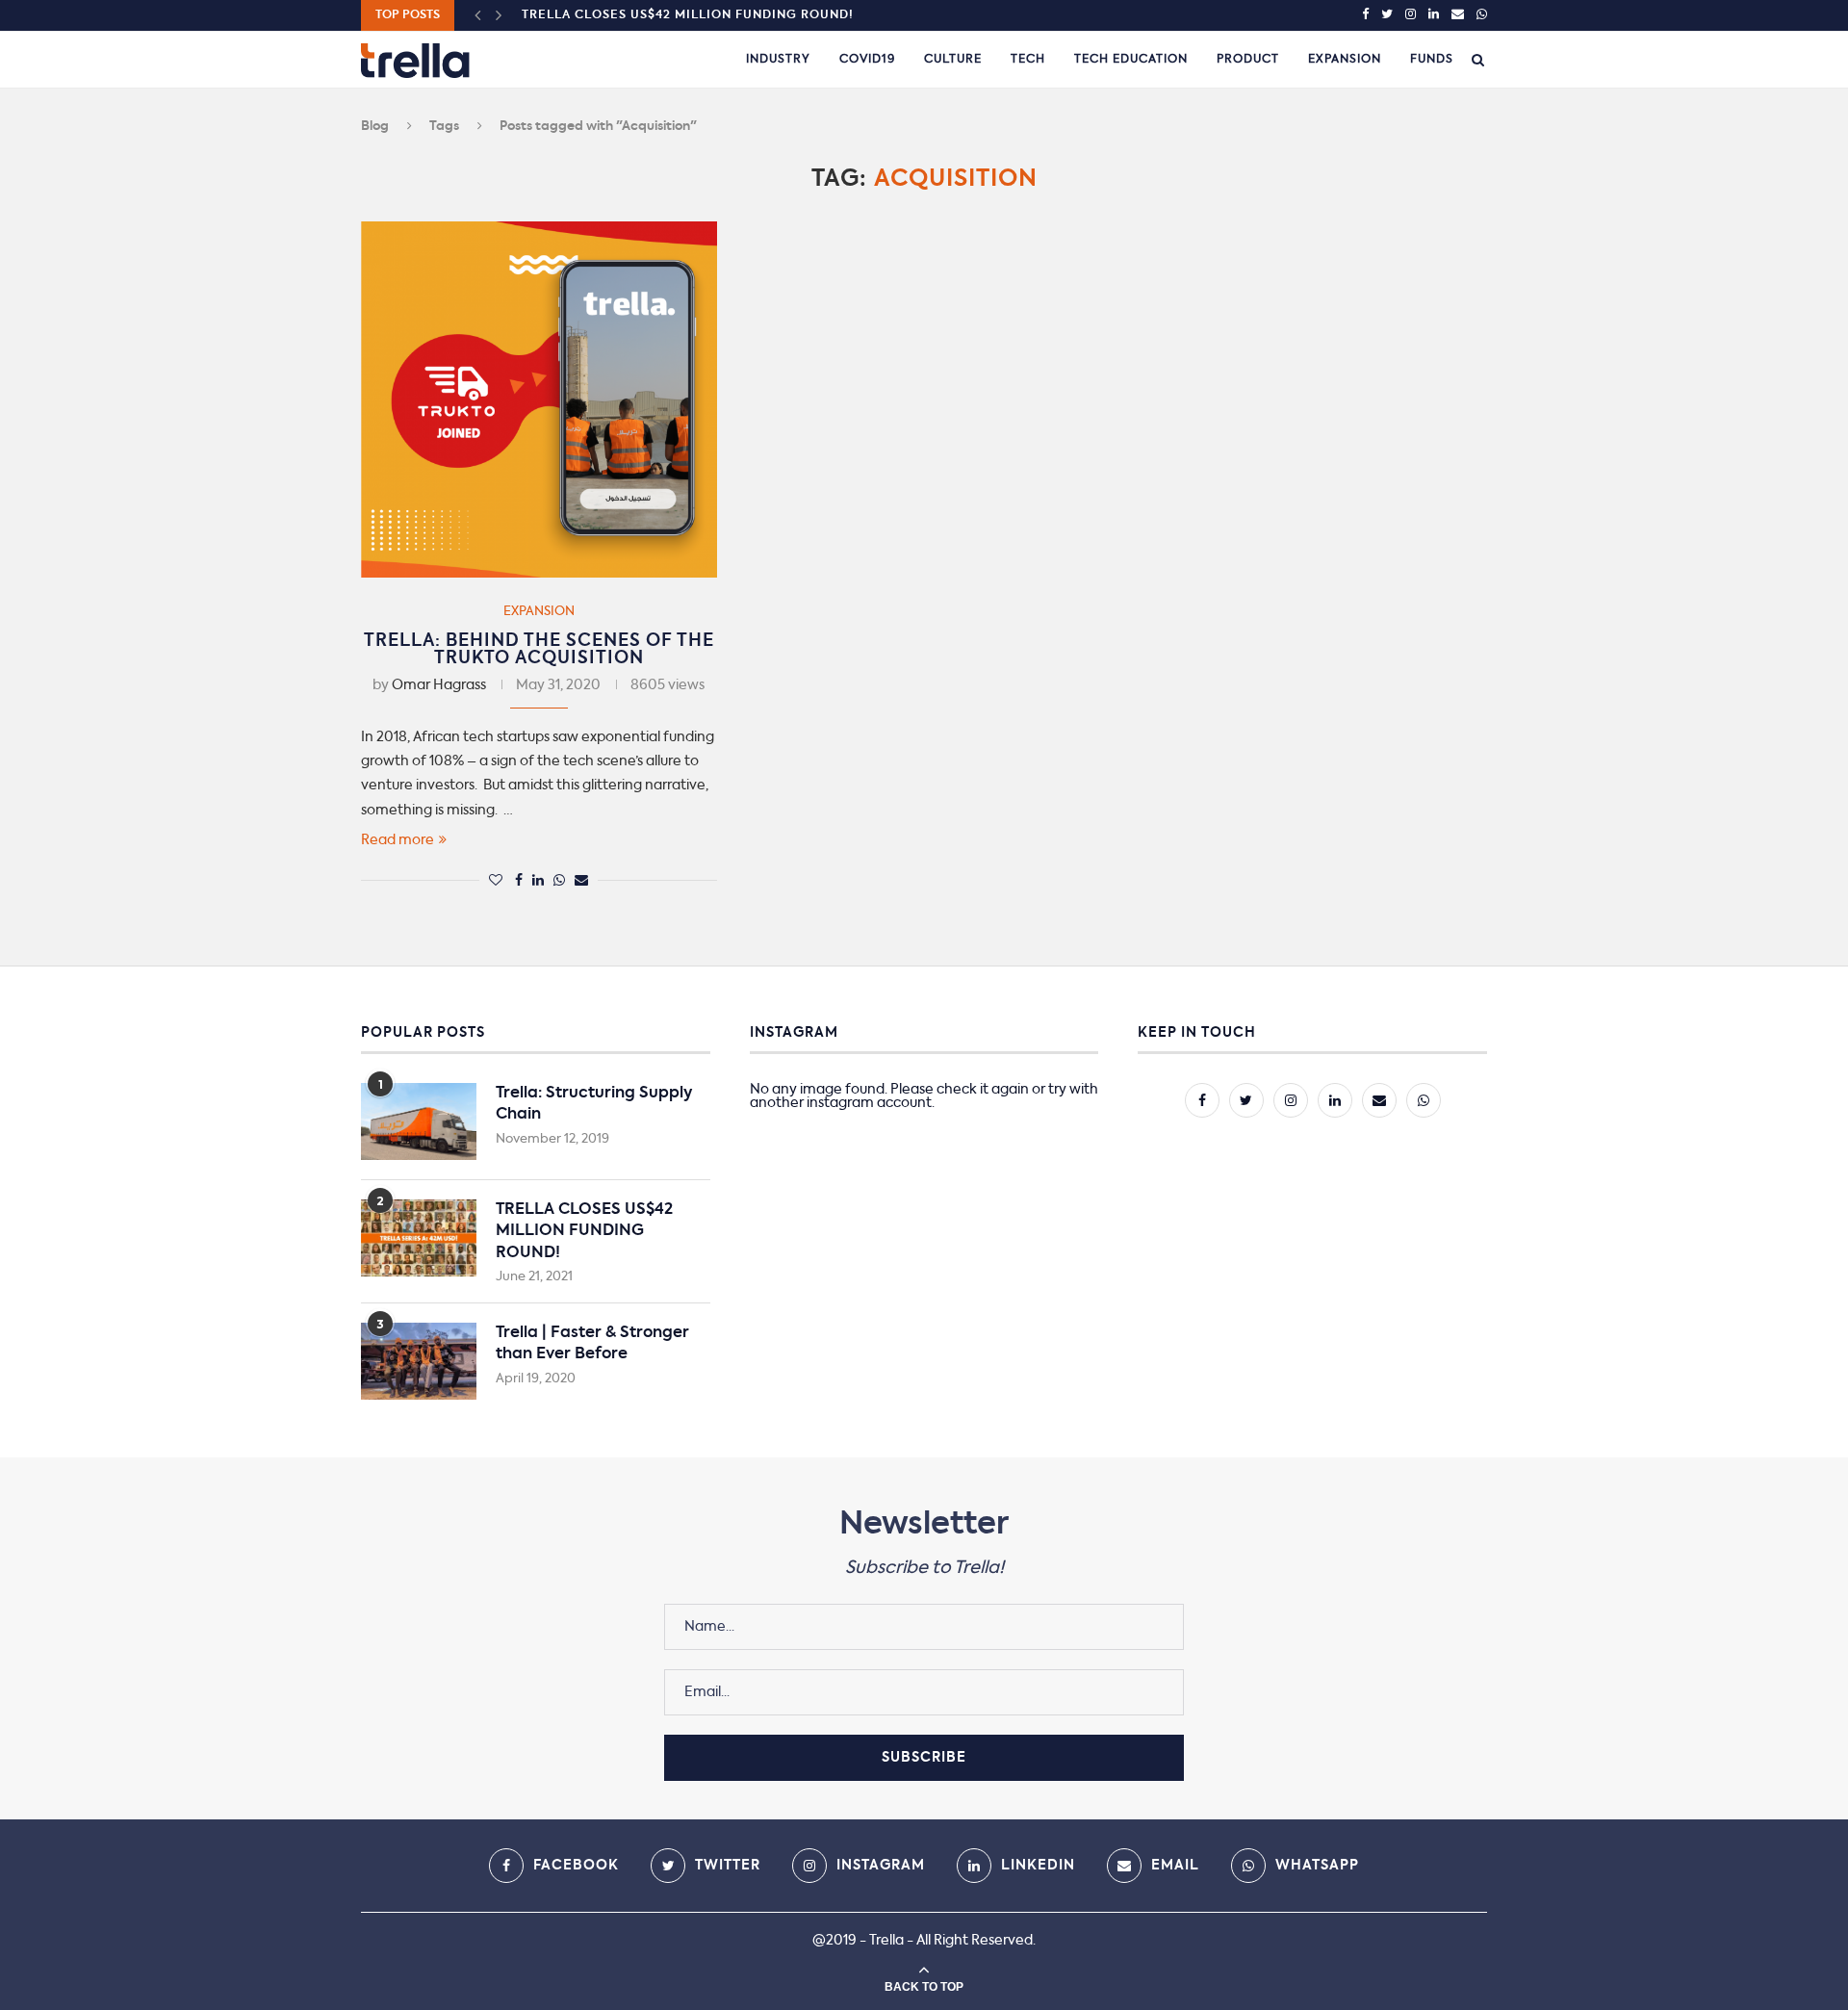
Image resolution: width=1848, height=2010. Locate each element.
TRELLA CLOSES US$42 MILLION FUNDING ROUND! (688, 15)
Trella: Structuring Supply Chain (594, 1104)
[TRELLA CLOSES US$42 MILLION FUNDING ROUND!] (419, 1238)
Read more (398, 840)
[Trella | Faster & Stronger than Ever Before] (419, 1361)
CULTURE (953, 60)
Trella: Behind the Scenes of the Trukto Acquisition (539, 650)
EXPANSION (1345, 60)
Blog (375, 127)
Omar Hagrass (439, 685)
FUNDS (1432, 60)
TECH (1028, 60)
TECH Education (1131, 60)
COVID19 (867, 60)
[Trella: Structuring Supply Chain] (419, 1121)
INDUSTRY (778, 60)
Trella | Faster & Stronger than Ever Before (592, 1344)
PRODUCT (1248, 60)
